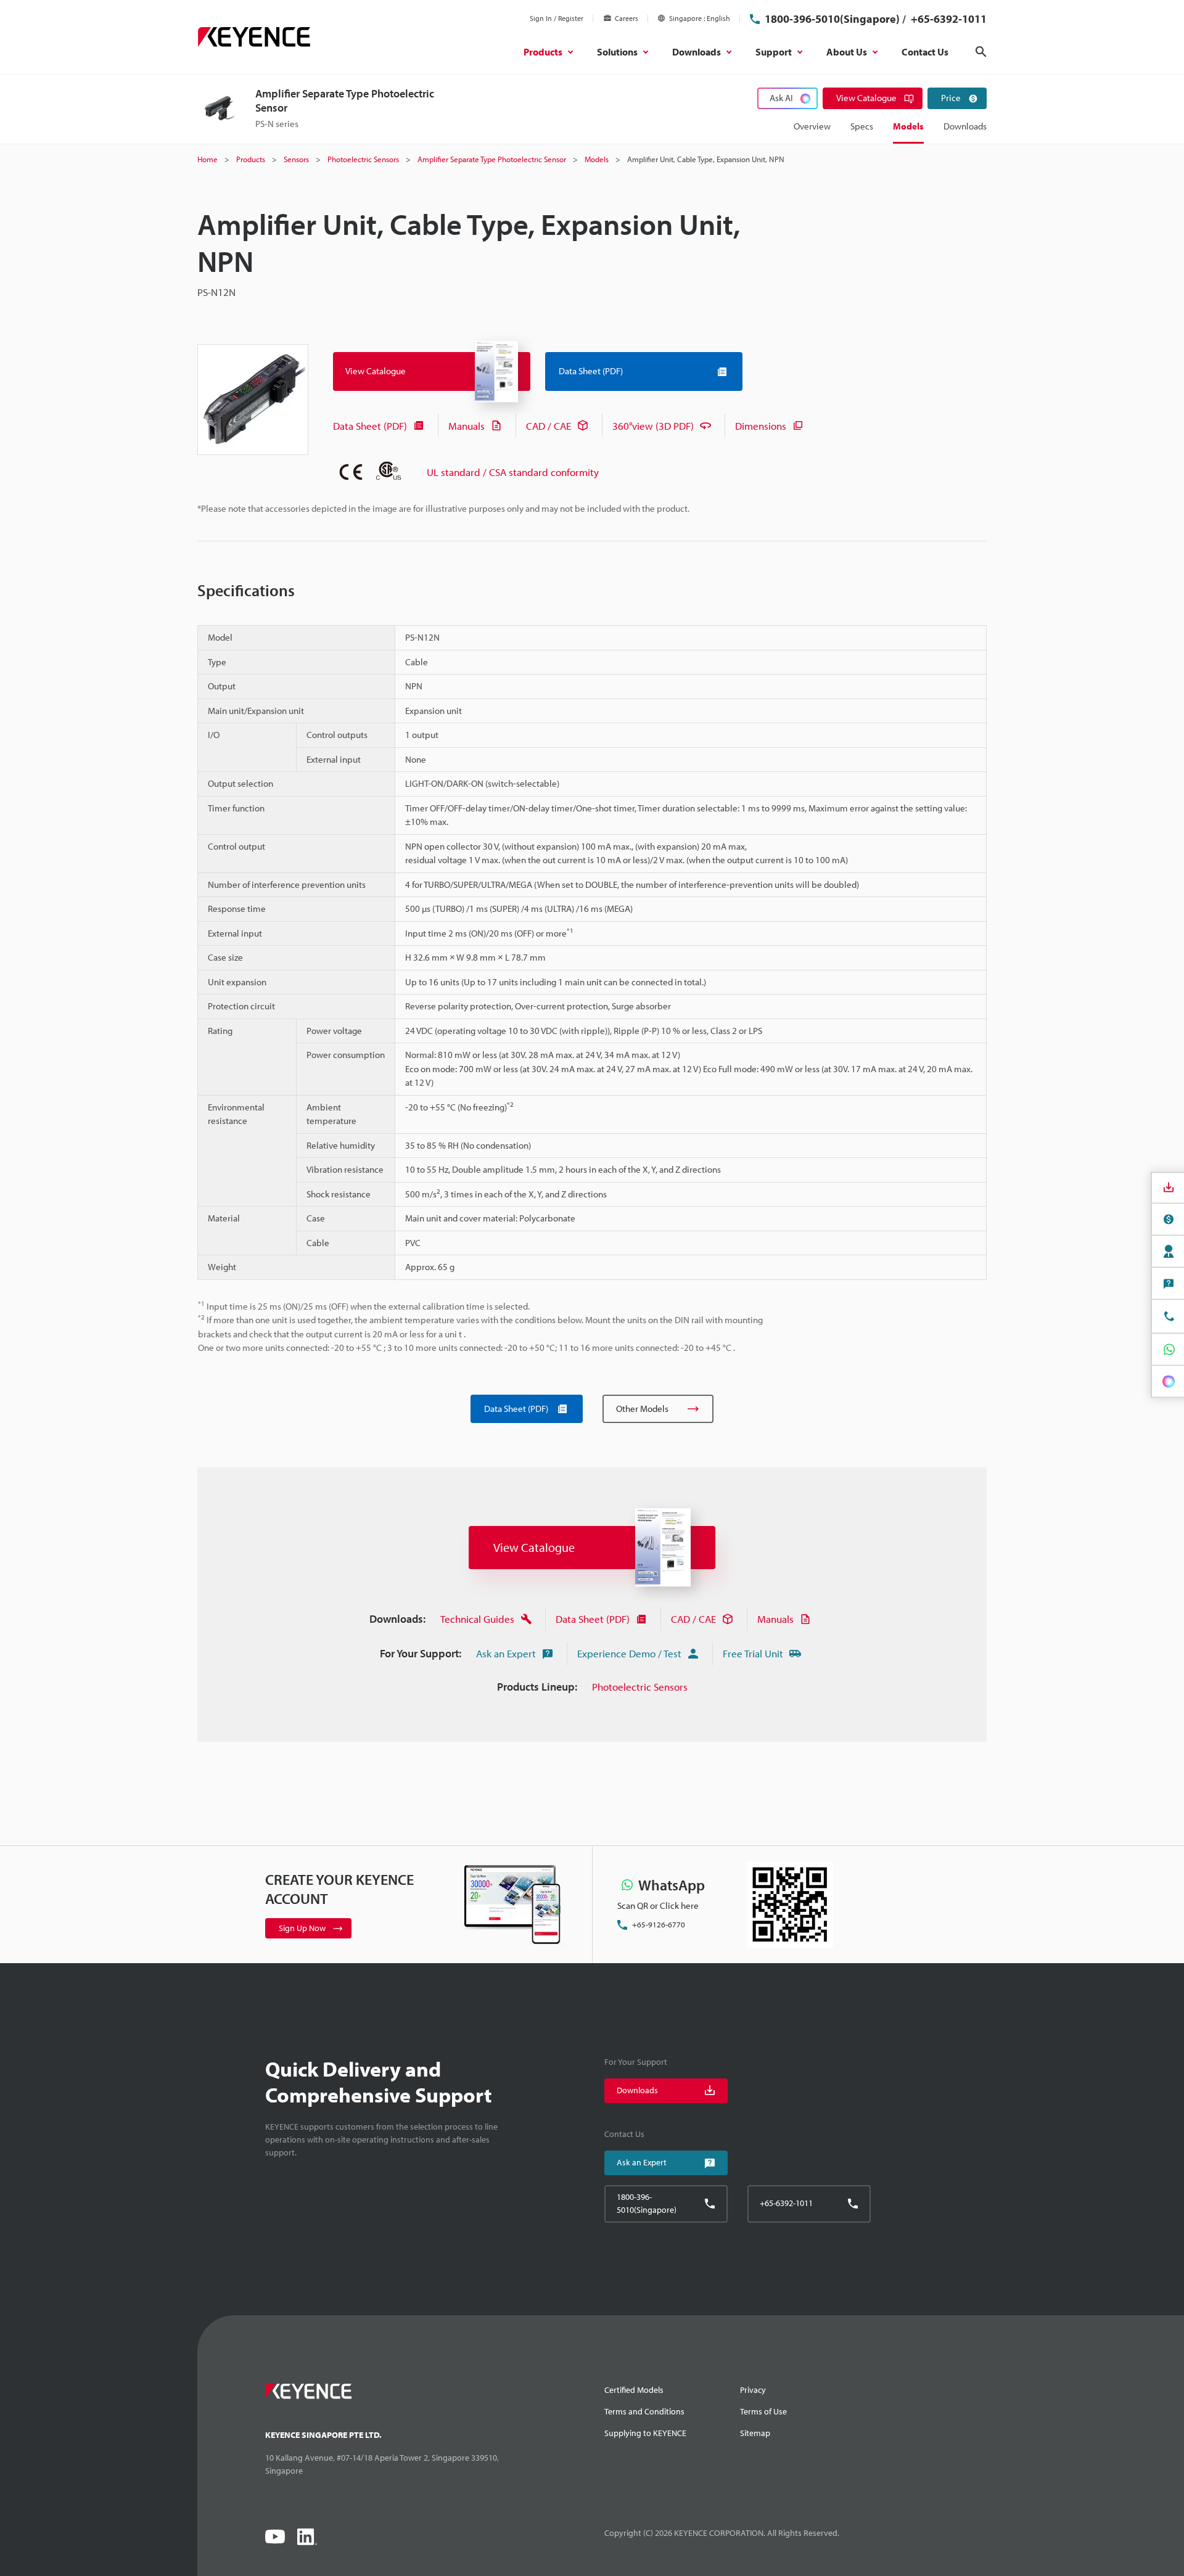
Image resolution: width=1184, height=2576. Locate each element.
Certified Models (634, 2390)
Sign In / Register (557, 18)
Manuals (467, 426)
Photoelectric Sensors (640, 1687)
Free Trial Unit (753, 1653)
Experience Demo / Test (629, 1653)
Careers (627, 18)
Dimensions (761, 426)
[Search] (981, 52)
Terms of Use (763, 2411)
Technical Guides (477, 1619)
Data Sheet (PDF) (370, 426)
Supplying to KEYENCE (645, 2433)
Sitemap (755, 2433)
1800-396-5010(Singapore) (832, 19)
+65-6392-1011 (948, 19)
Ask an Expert (506, 1653)
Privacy (753, 2390)
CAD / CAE (549, 426)
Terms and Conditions (644, 2411)
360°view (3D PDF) (653, 426)
